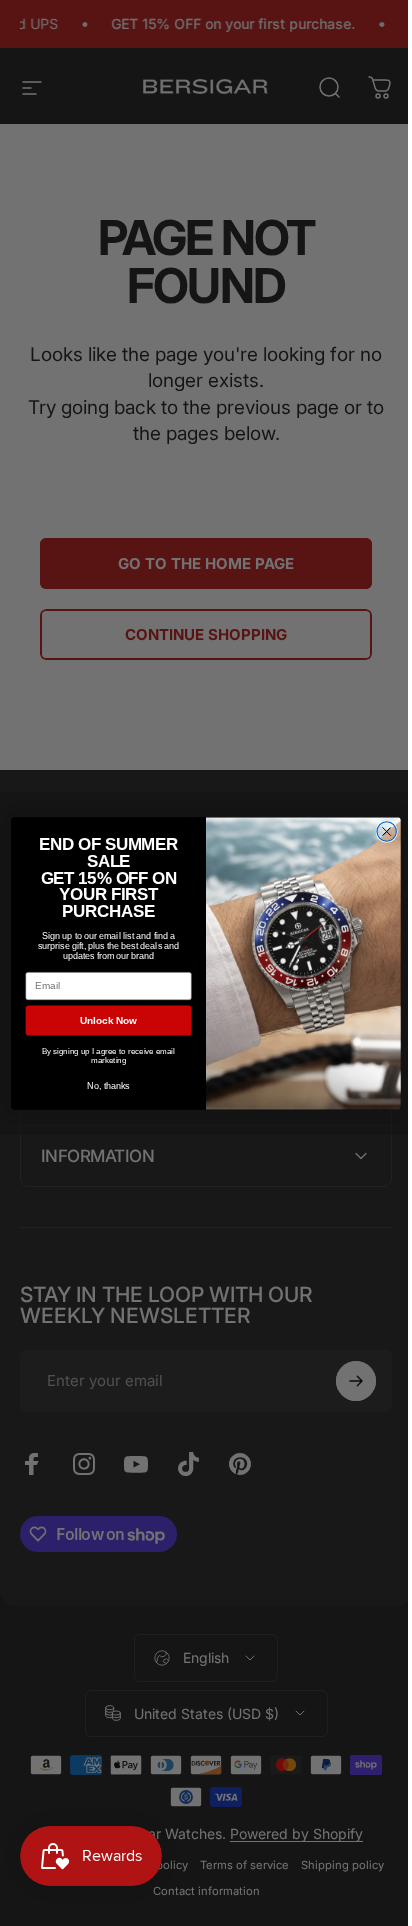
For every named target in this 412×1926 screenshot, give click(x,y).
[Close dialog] (378, 830)
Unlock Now (100, 1019)
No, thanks (101, 1084)
